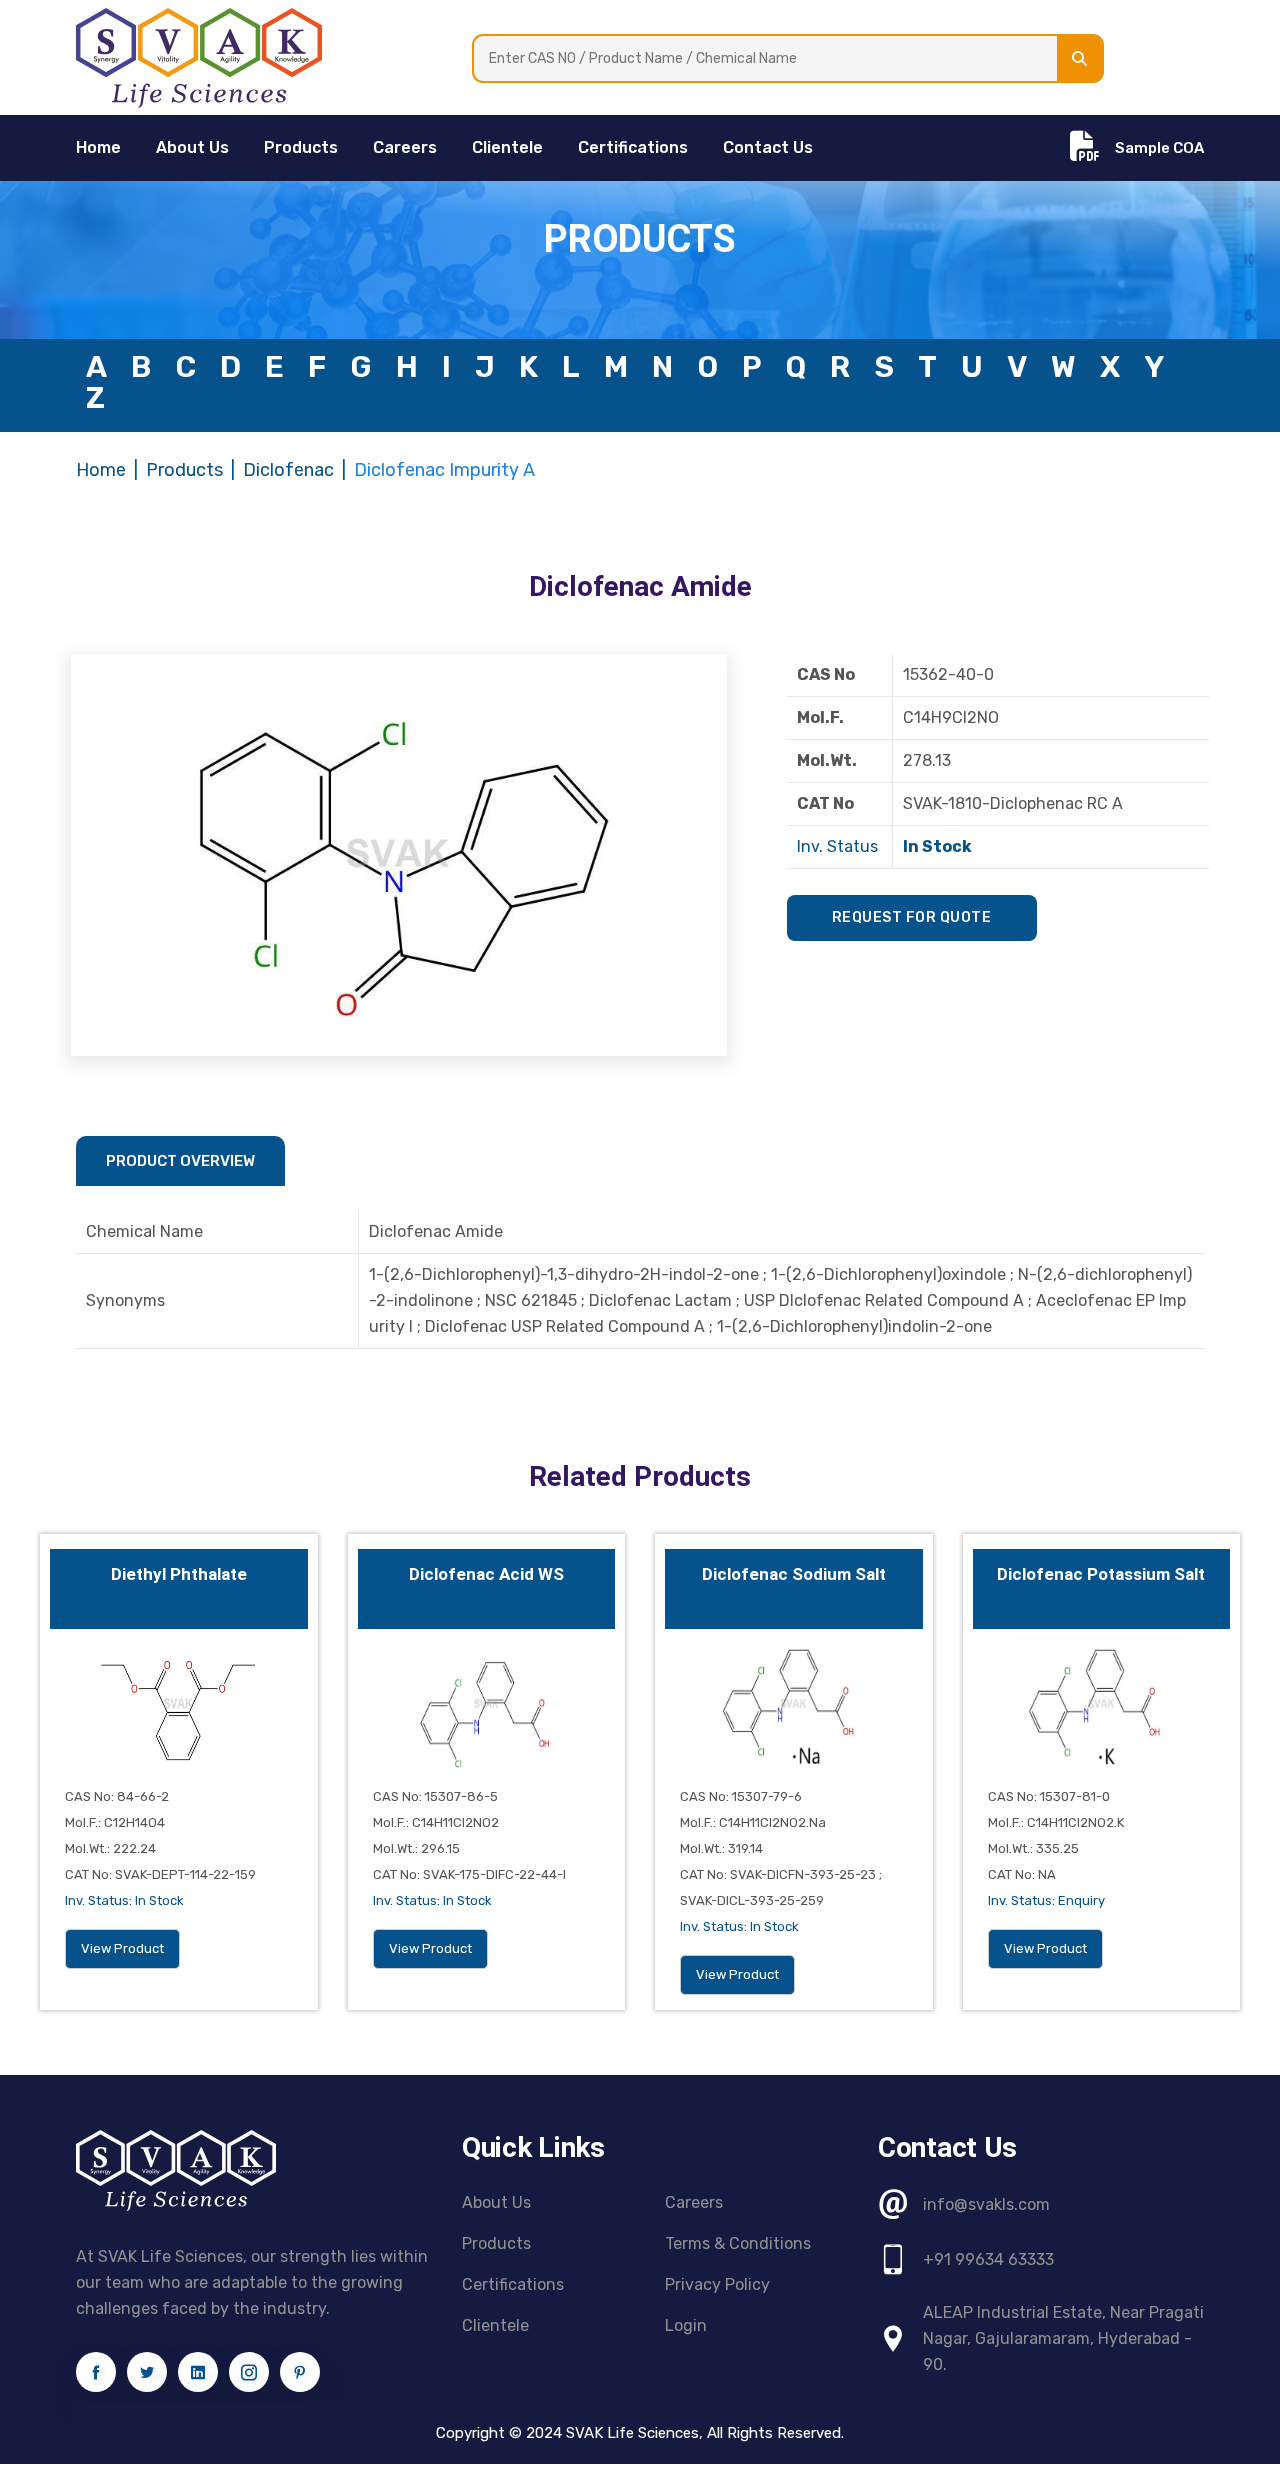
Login (686, 2325)
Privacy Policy (717, 2284)
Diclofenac (288, 470)
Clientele (507, 147)
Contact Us (768, 147)
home (98, 147)
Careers (405, 147)
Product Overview (180, 1161)
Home (101, 470)
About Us (192, 147)
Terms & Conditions (738, 2243)
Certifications (633, 147)
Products (301, 147)
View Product (122, 1948)
